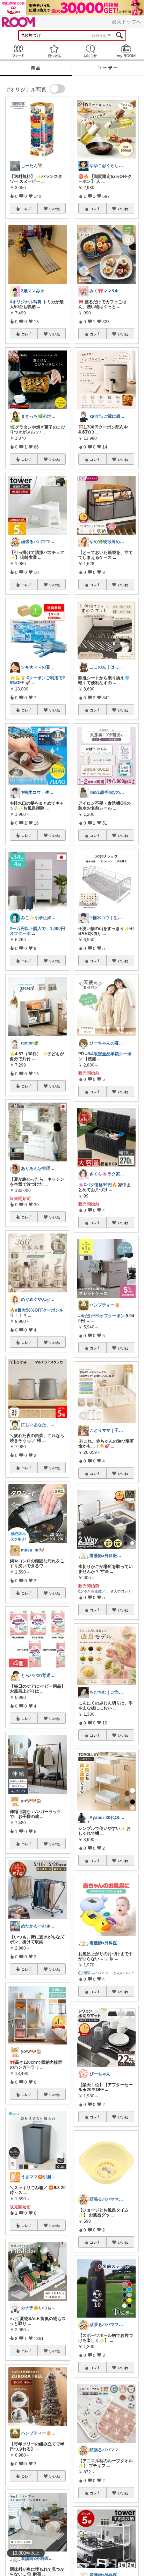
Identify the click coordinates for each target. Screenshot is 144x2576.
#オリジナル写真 (26, 302)
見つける (54, 51)
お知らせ (90, 51)
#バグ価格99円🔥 (100, 1185)
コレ (25, 209)
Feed (18, 51)
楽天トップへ (127, 22)
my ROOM (126, 51)
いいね (55, 209)
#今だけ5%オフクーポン (102, 1316)
